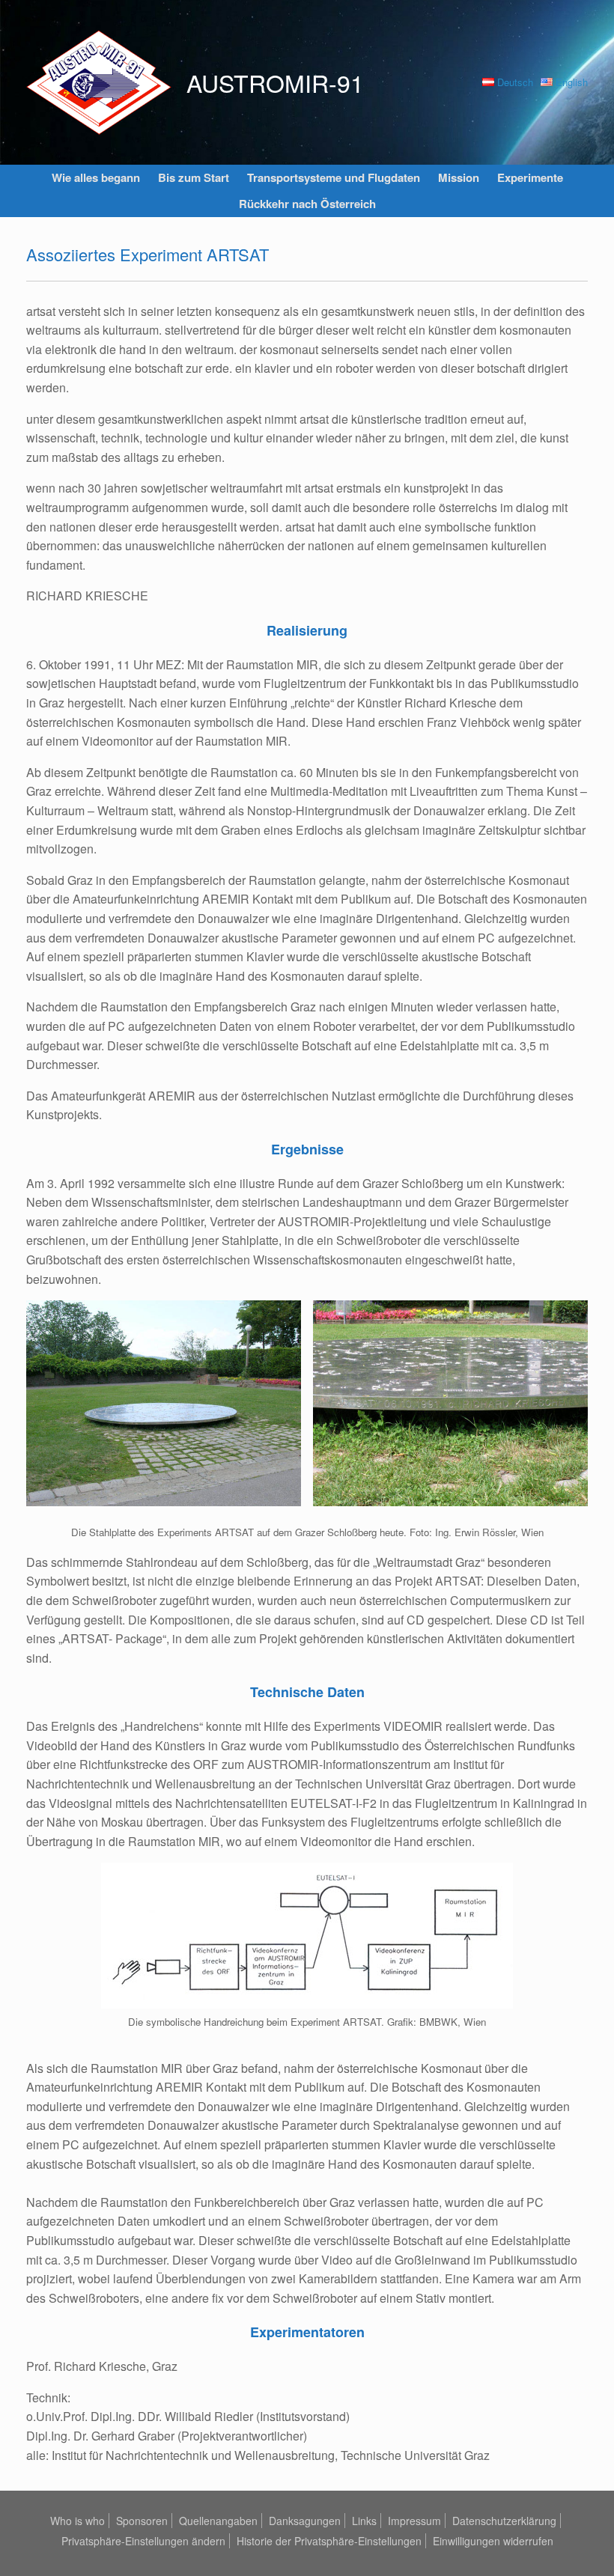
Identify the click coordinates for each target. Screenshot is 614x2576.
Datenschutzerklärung (504, 2521)
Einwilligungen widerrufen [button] (493, 2541)
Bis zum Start (194, 177)
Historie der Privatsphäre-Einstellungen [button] (329, 2541)
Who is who (77, 2521)
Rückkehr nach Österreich (307, 204)
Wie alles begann (96, 177)
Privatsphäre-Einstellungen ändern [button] (143, 2541)
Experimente (530, 177)
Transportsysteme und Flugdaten (334, 177)
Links (364, 2521)
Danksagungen (305, 2521)
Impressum (414, 2521)
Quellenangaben (218, 2521)
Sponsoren (142, 2521)
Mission (459, 177)
